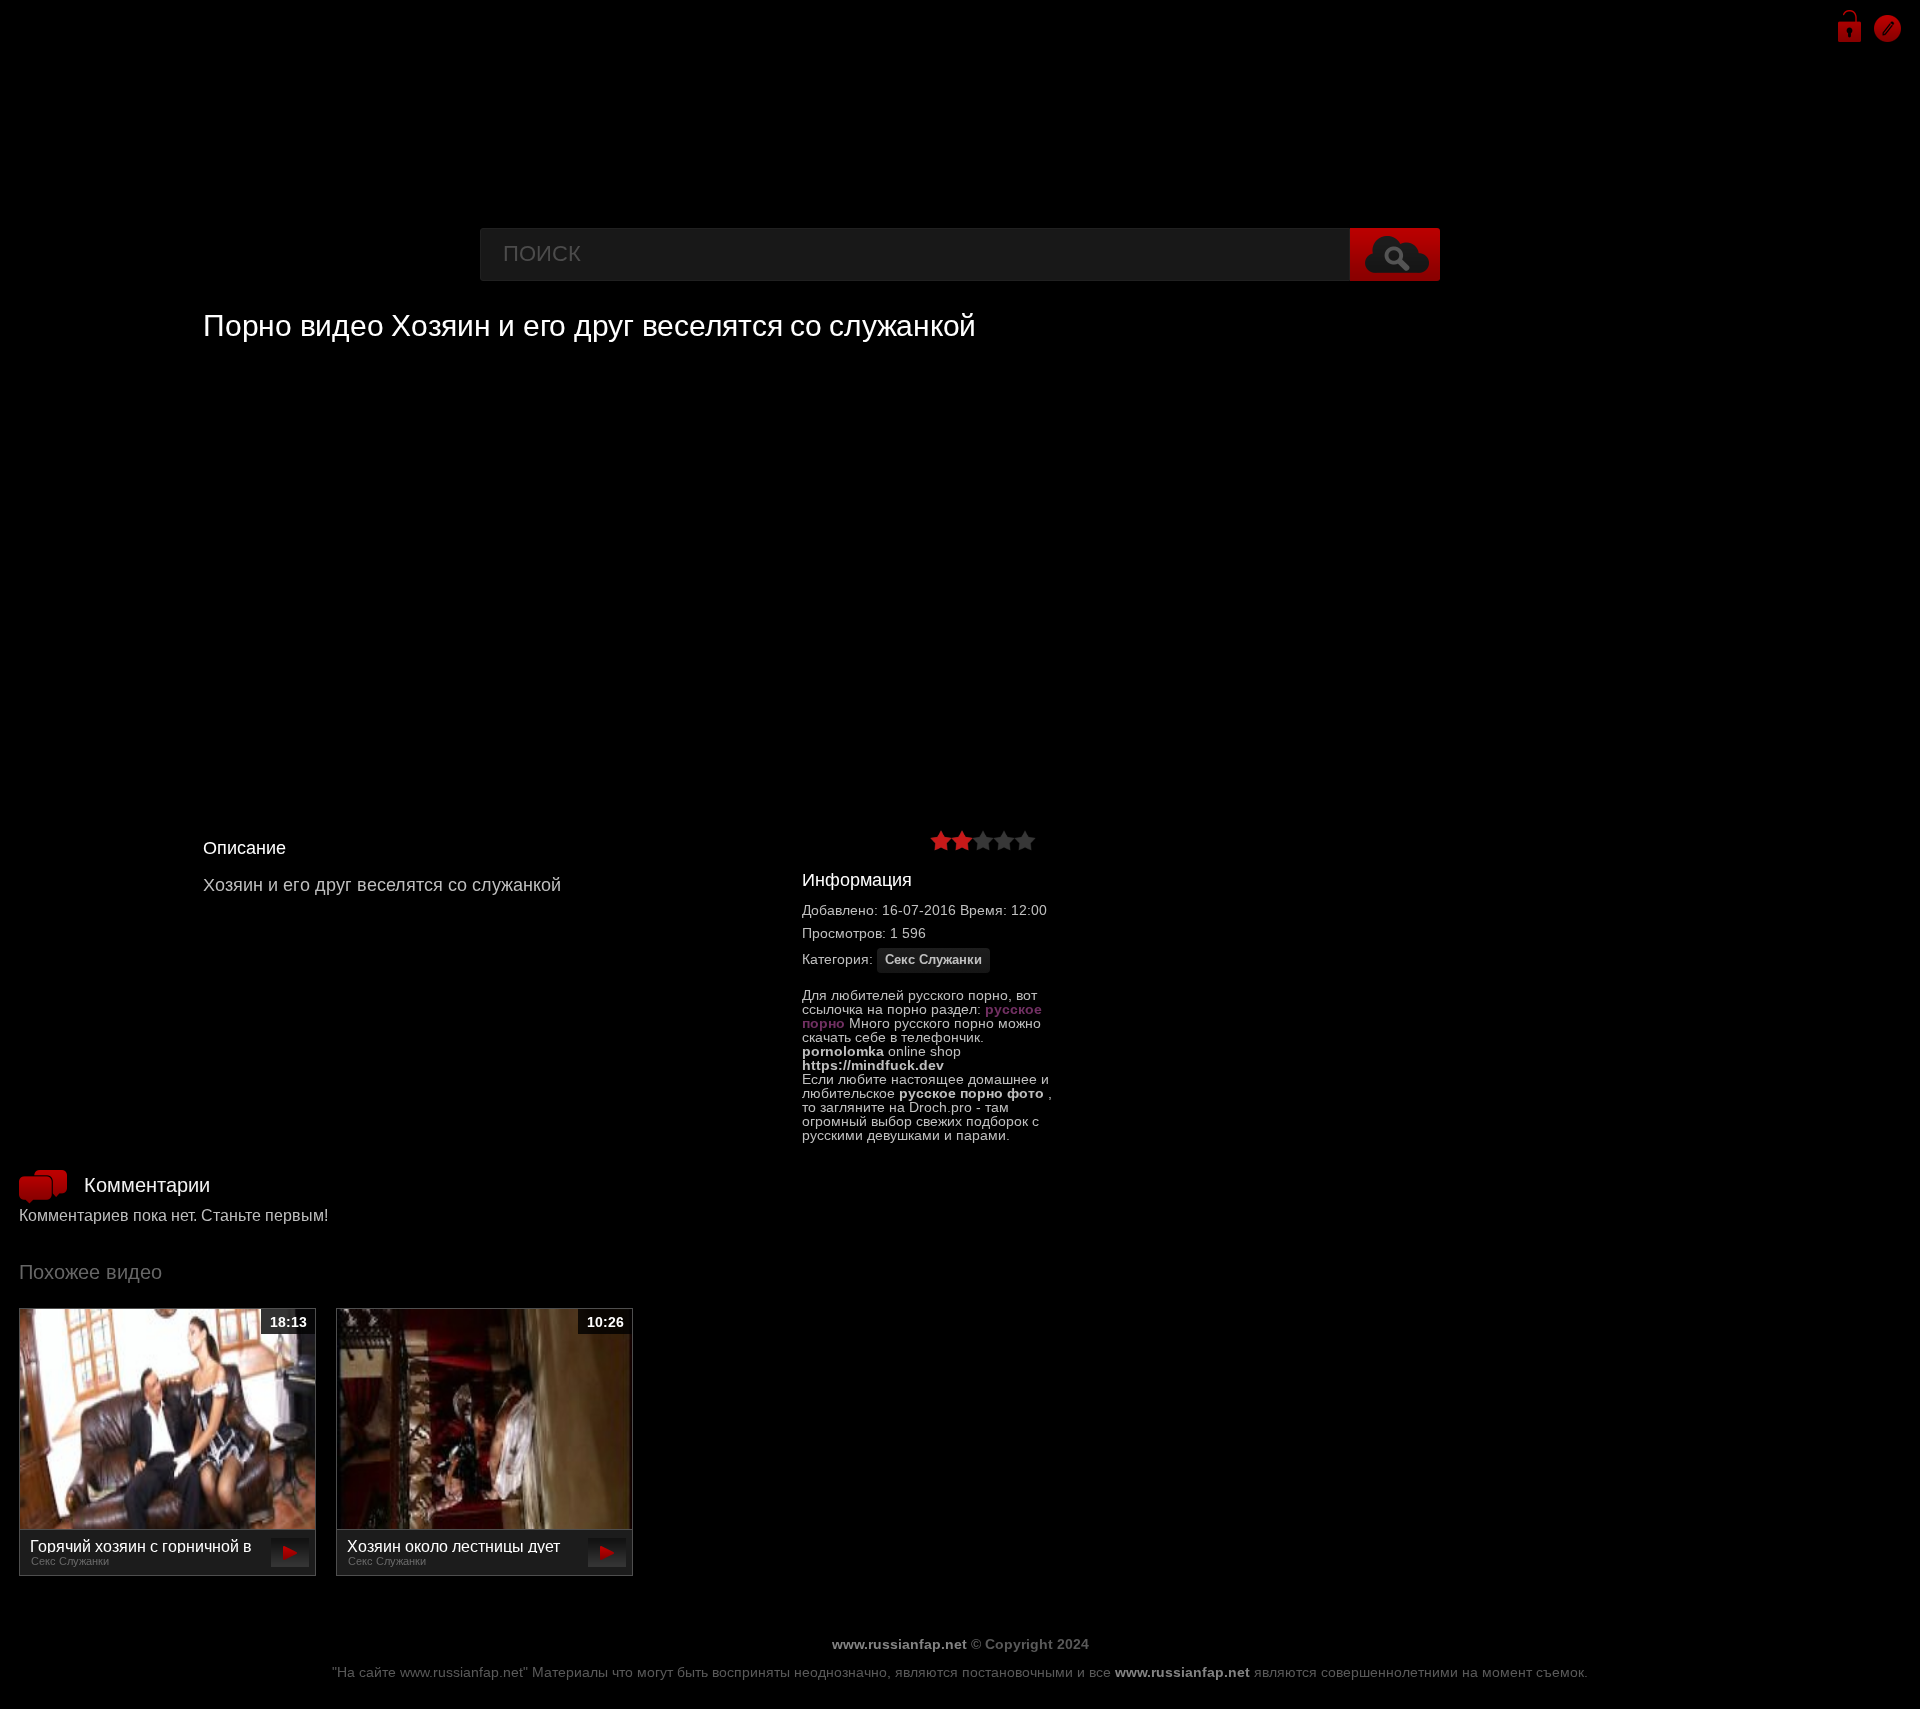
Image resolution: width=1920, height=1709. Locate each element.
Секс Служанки (933, 960)
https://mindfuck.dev (873, 1065)
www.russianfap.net (899, 1644)
